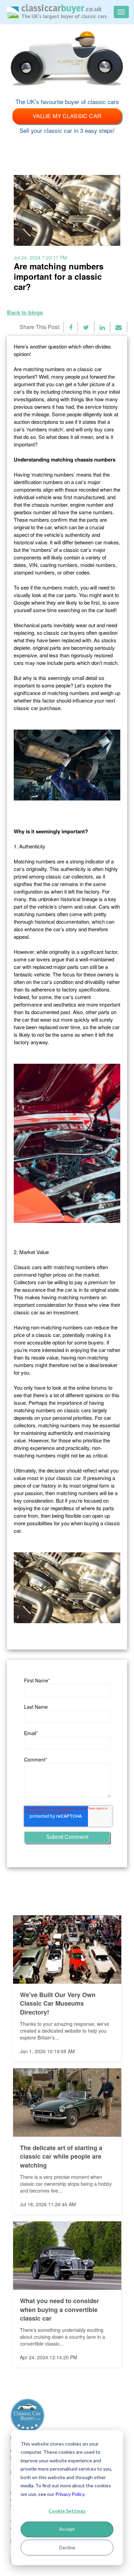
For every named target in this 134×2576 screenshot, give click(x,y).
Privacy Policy (70, 2494)
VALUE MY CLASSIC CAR (67, 116)
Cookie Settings (67, 2511)
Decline (67, 2547)
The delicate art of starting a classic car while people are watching (61, 2157)
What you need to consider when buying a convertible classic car (59, 2310)
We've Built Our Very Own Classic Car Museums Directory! (58, 2004)
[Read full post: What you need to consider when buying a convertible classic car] (67, 2256)
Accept (67, 2529)
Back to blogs (25, 313)
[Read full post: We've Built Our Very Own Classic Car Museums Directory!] (67, 1949)
